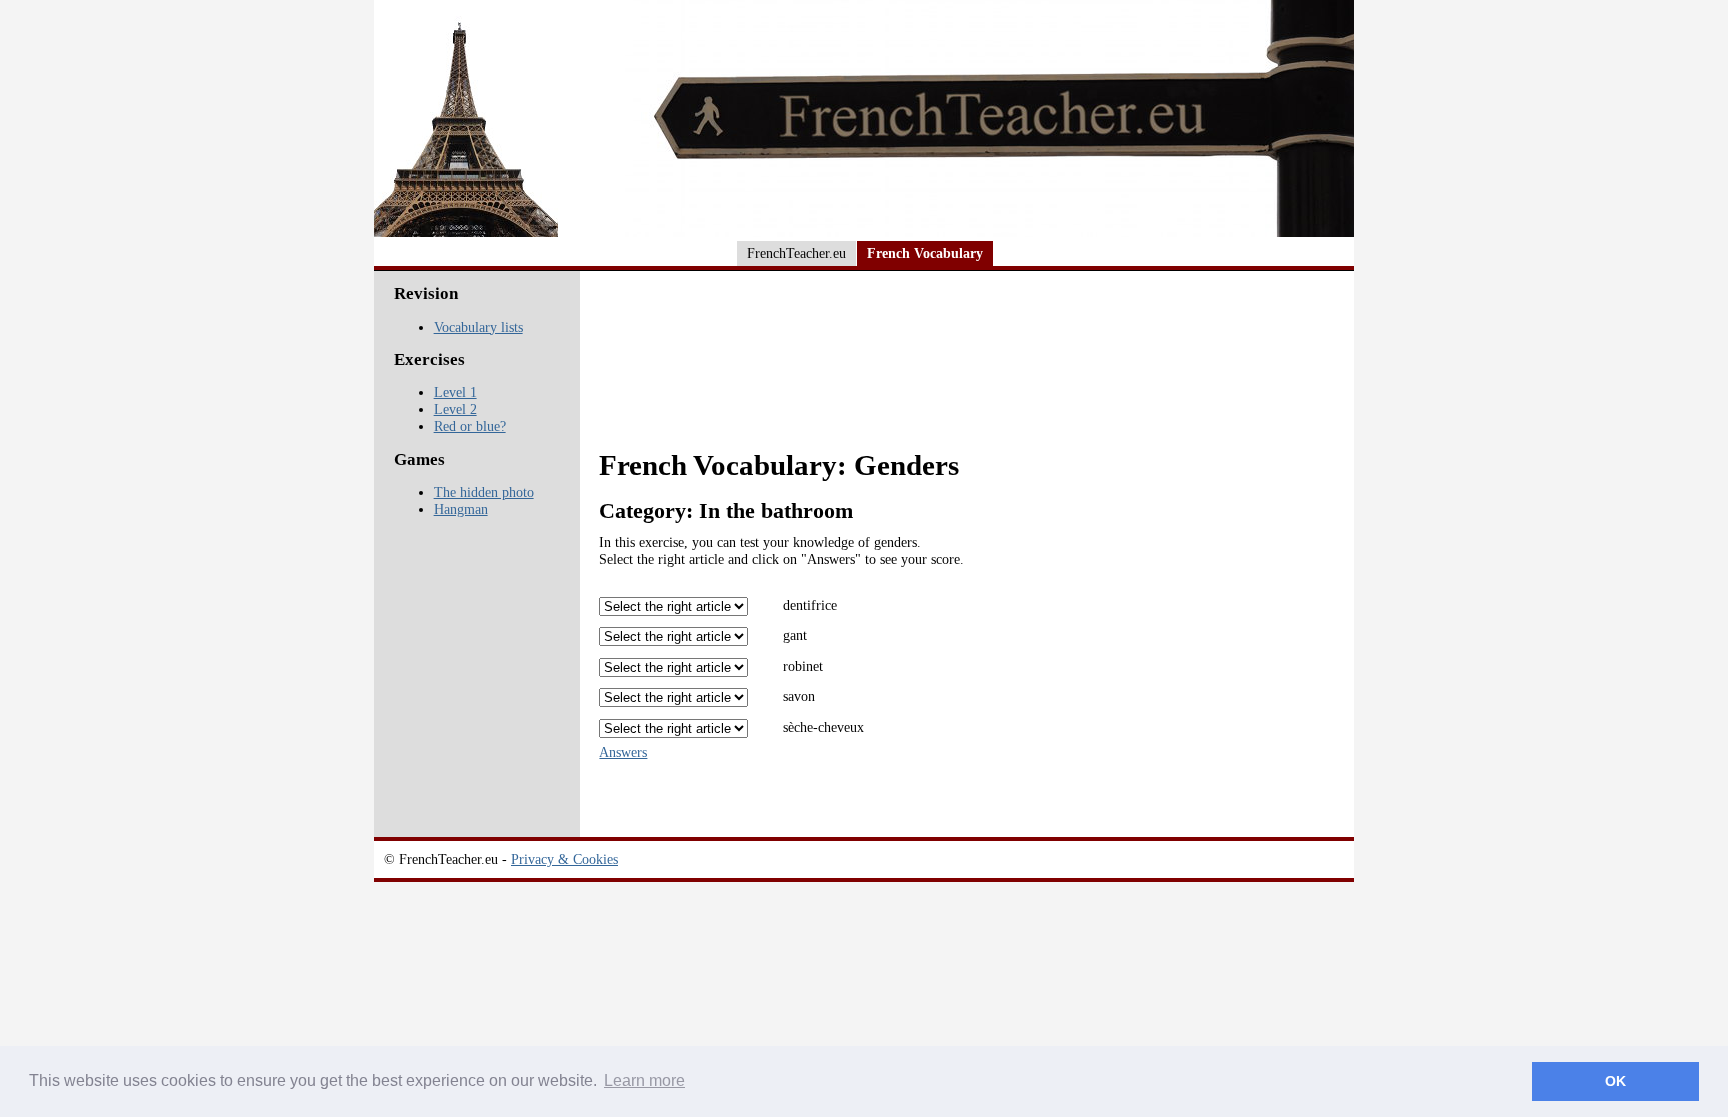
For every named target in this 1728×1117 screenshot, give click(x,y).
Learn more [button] (644, 1080)
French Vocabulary (925, 253)
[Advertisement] (970, 372)
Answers (623, 752)
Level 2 (455, 409)
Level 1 (455, 392)
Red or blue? (470, 426)
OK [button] (1615, 1081)
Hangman (461, 509)
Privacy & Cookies (564, 859)
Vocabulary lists (478, 327)
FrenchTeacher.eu (796, 253)
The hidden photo (484, 492)
